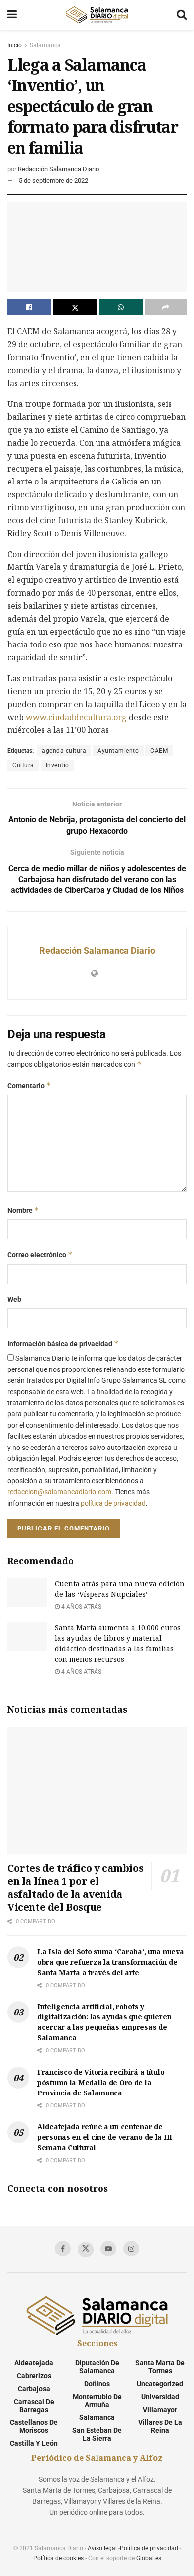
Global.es (149, 2558)
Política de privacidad (149, 2548)
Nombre (23, 1210)
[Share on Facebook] (29, 307)
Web (14, 1299)
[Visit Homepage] (97, 15)
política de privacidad (113, 1503)
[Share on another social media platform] (166, 307)
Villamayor (160, 2410)
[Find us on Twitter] (86, 2250)
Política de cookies (58, 2558)
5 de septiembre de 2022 (53, 181)
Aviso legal (102, 2548)
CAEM (159, 751)
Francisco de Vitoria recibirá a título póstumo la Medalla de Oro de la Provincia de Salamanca (101, 2082)
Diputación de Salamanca (97, 2367)
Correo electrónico (40, 1254)
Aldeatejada (34, 2363)
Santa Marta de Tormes (160, 2367)
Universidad (160, 2397)
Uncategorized (160, 2384)
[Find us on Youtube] (108, 2249)
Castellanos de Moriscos (34, 2426)
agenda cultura (64, 751)
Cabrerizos (34, 2376)
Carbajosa (34, 2389)
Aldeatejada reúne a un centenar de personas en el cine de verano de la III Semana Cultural (105, 2137)
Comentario (29, 1086)
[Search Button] (182, 15)
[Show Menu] (12, 15)
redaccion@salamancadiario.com (59, 1492)
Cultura (23, 765)
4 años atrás (81, 1607)
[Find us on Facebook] (63, 2249)
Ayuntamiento (118, 751)
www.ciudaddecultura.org (76, 717)
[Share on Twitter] (75, 307)
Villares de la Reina (160, 2426)
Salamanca (45, 45)
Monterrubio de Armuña (97, 2401)
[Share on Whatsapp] (121, 307)
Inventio (57, 765)
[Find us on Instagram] (131, 2249)
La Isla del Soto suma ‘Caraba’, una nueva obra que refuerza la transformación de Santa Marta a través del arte (111, 1962)
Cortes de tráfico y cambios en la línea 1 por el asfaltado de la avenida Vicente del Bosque (75, 1888)
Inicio (15, 45)
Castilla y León (34, 2443)
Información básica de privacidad (63, 1343)
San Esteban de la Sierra (97, 2434)
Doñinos (97, 2384)
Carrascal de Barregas (34, 2406)
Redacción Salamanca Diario (58, 169)
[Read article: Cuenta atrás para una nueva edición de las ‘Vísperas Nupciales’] (27, 1592)
